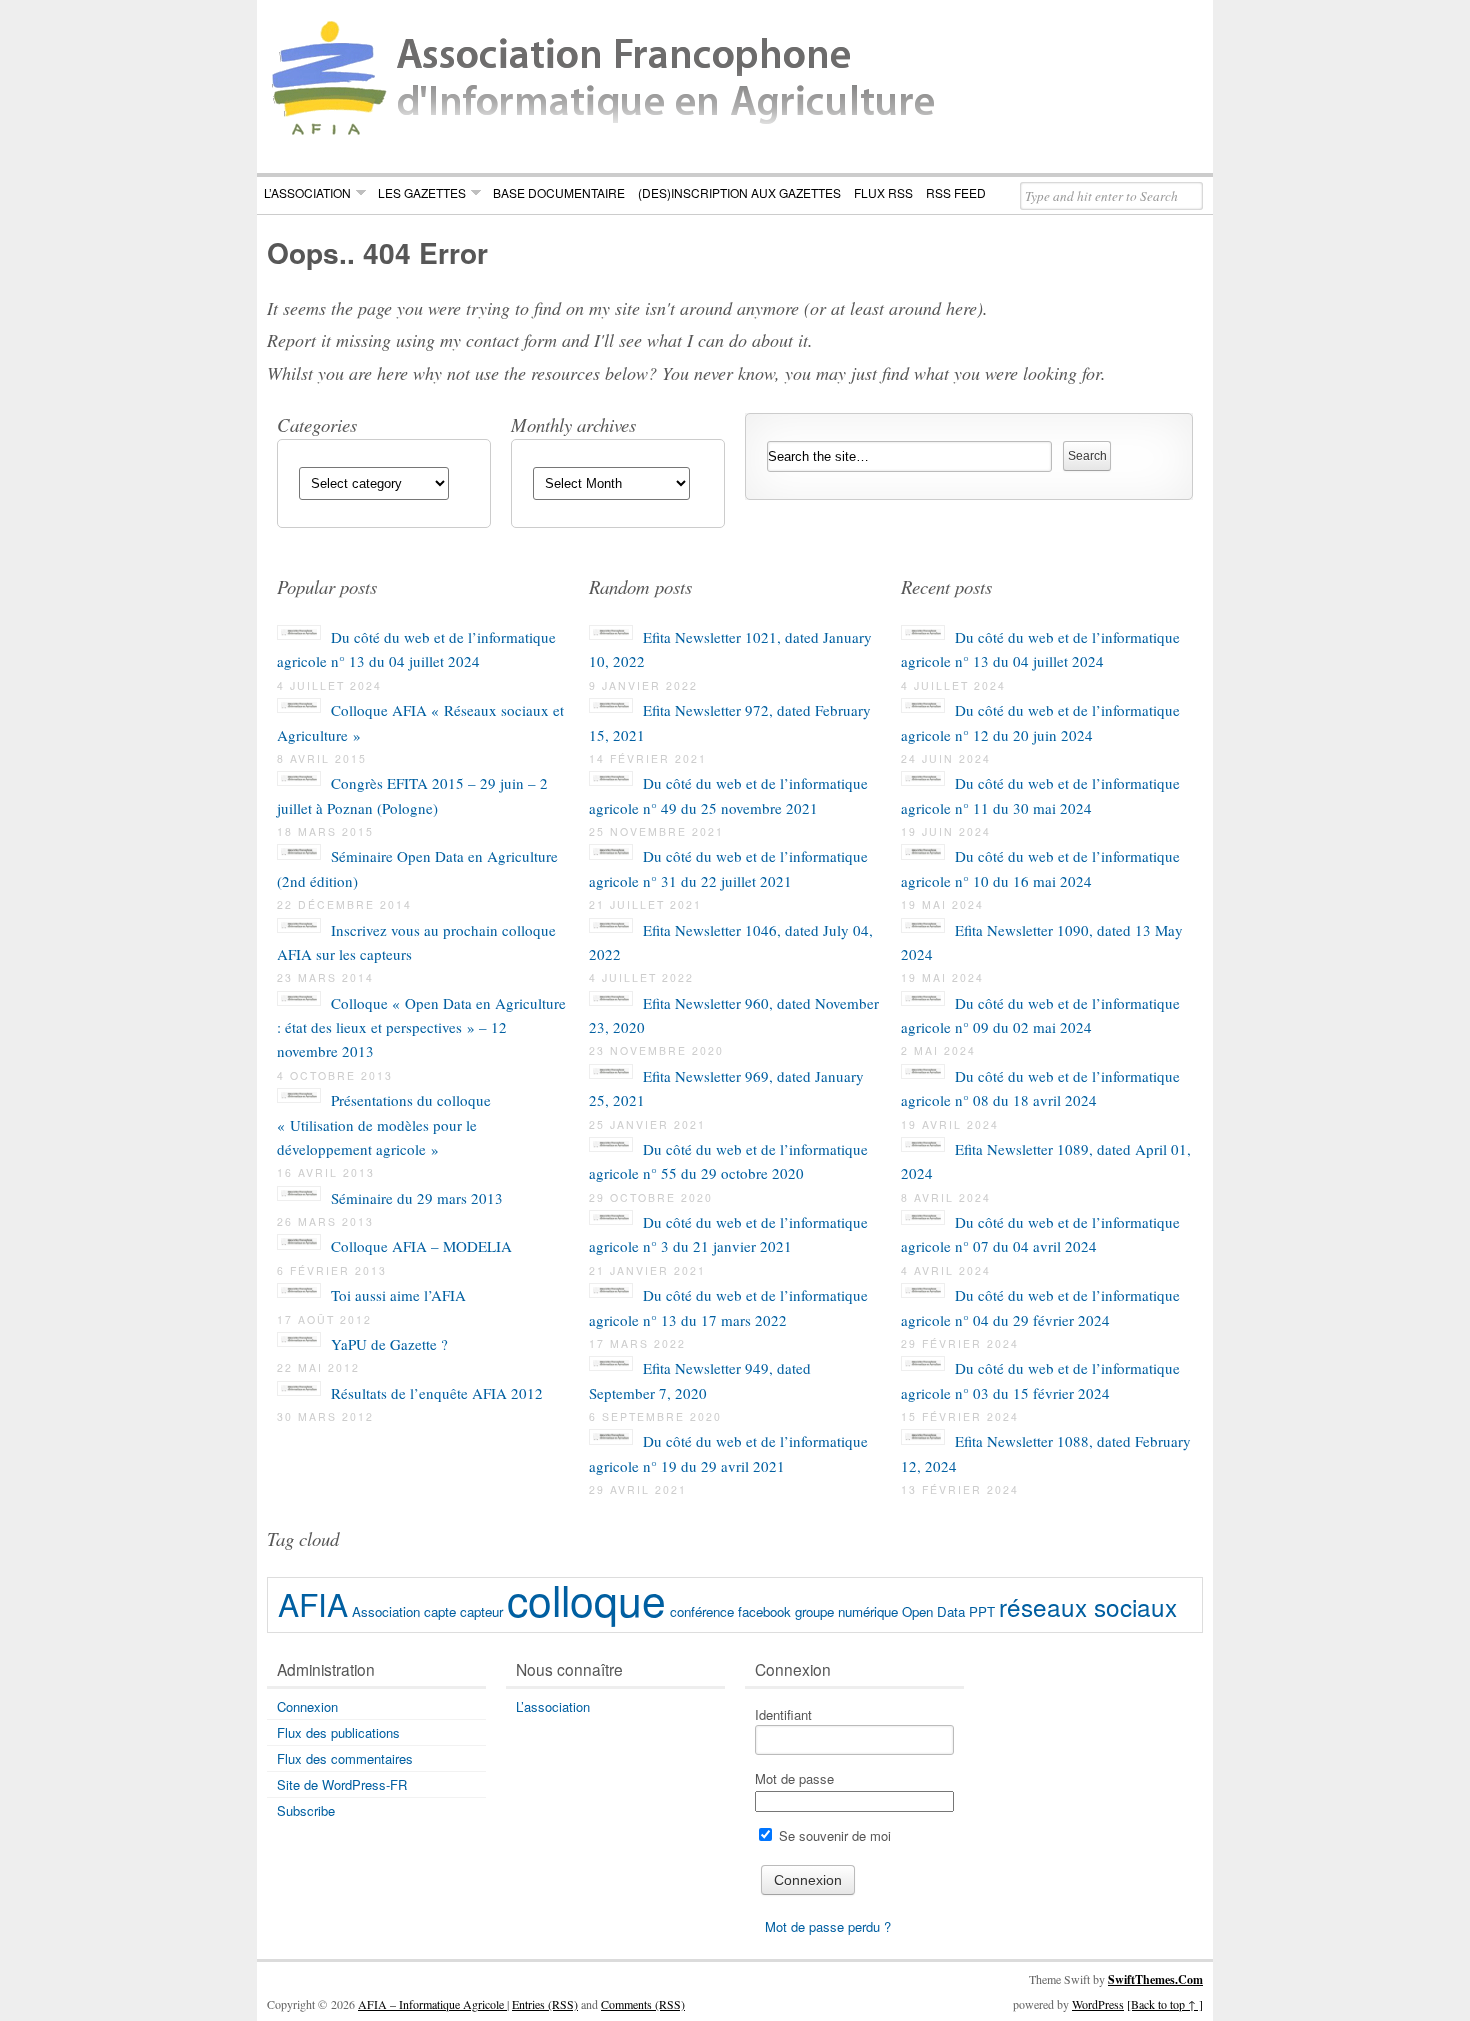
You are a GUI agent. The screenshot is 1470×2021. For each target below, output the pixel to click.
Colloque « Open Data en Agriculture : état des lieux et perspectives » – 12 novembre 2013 (421, 1027)
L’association (307, 192)
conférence (702, 1611)
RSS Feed (956, 192)
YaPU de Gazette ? (389, 1344)
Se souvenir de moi (833, 1835)
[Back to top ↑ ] (1165, 2004)
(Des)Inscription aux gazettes (739, 192)
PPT (982, 1611)
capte (440, 1611)
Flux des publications (338, 1732)
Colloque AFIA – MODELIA (421, 1246)
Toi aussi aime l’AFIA (398, 1295)
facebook (764, 1611)
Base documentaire (559, 192)
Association (386, 1611)
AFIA (313, 1603)
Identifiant (783, 1714)
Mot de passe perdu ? (828, 1926)
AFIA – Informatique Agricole (432, 2004)
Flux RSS (883, 192)
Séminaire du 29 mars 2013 (417, 1198)
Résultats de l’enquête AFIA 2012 (437, 1393)
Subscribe (306, 1810)
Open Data (933, 1611)
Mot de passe (794, 1778)
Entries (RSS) (545, 2004)
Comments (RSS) (643, 2004)
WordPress (1098, 2004)
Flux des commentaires (345, 1758)
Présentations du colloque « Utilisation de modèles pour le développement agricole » (384, 1124)
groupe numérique (846, 1611)
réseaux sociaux (1088, 1606)
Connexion (307, 1706)
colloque (586, 1598)
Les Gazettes (422, 192)
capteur (481, 1611)
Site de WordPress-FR (342, 1784)
